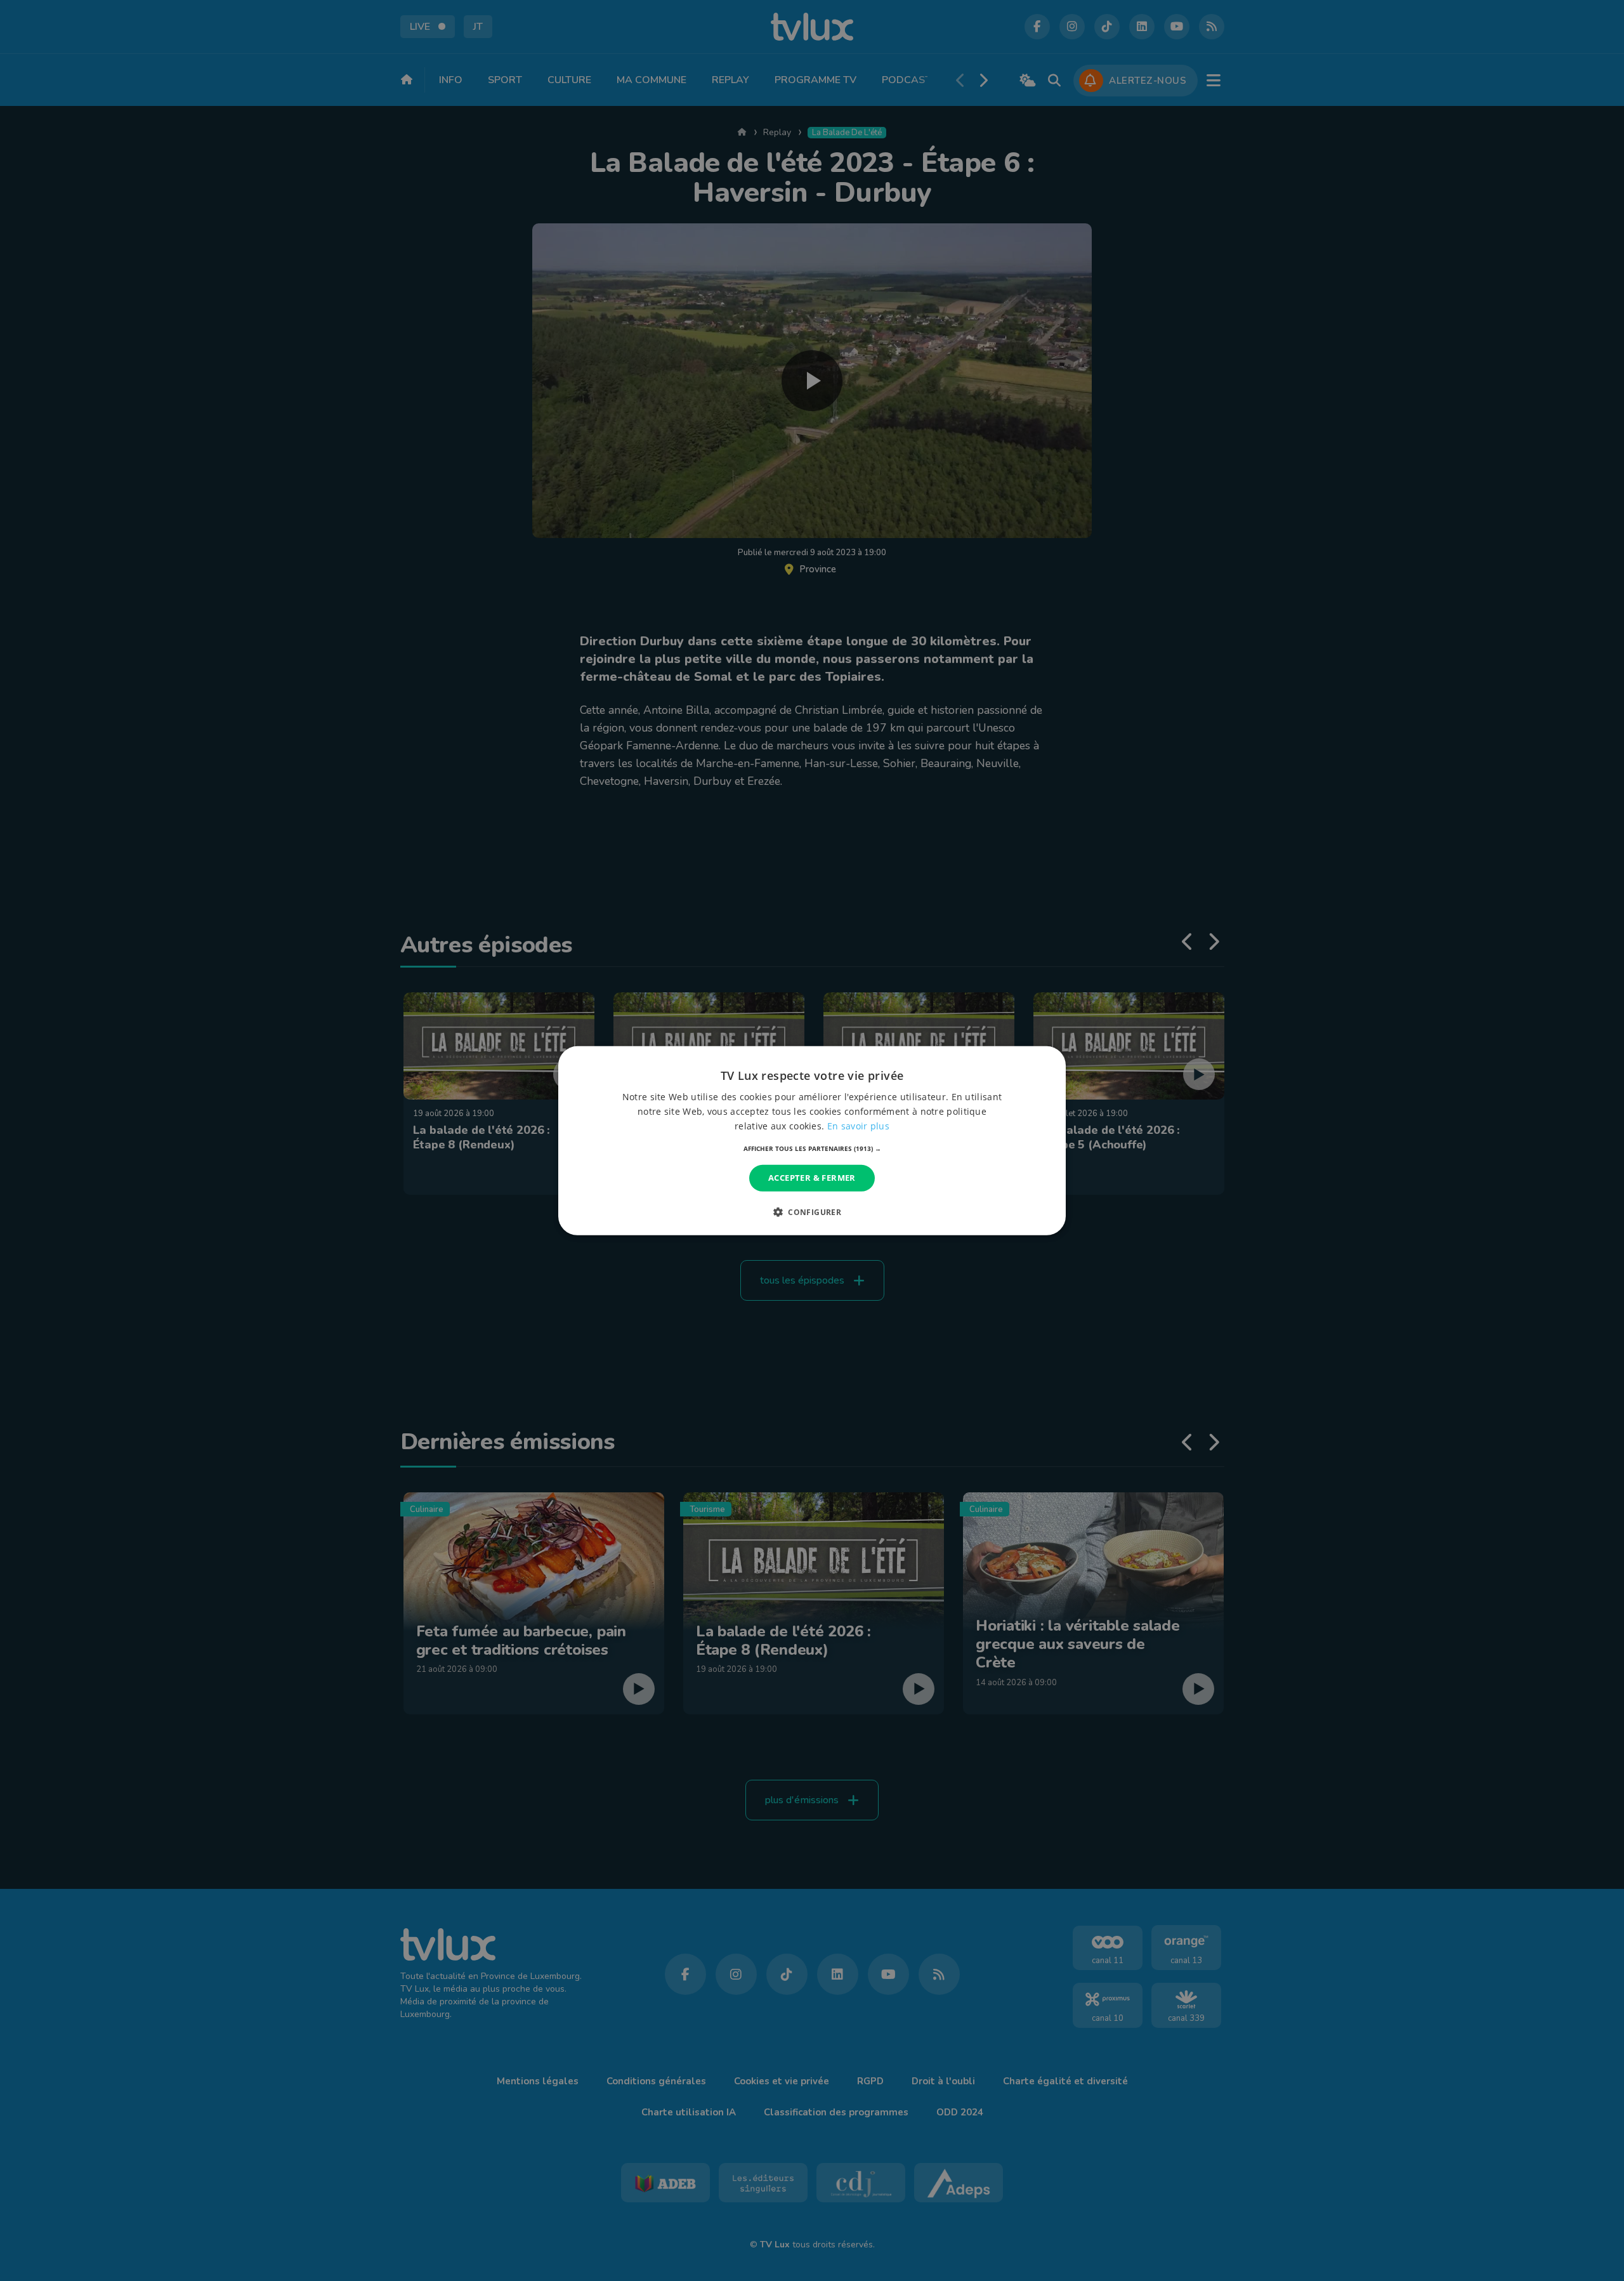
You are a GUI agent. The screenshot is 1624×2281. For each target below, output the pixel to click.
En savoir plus (858, 1126)
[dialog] (812, 1140)
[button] (812, 1148)
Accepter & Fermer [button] (812, 1178)
